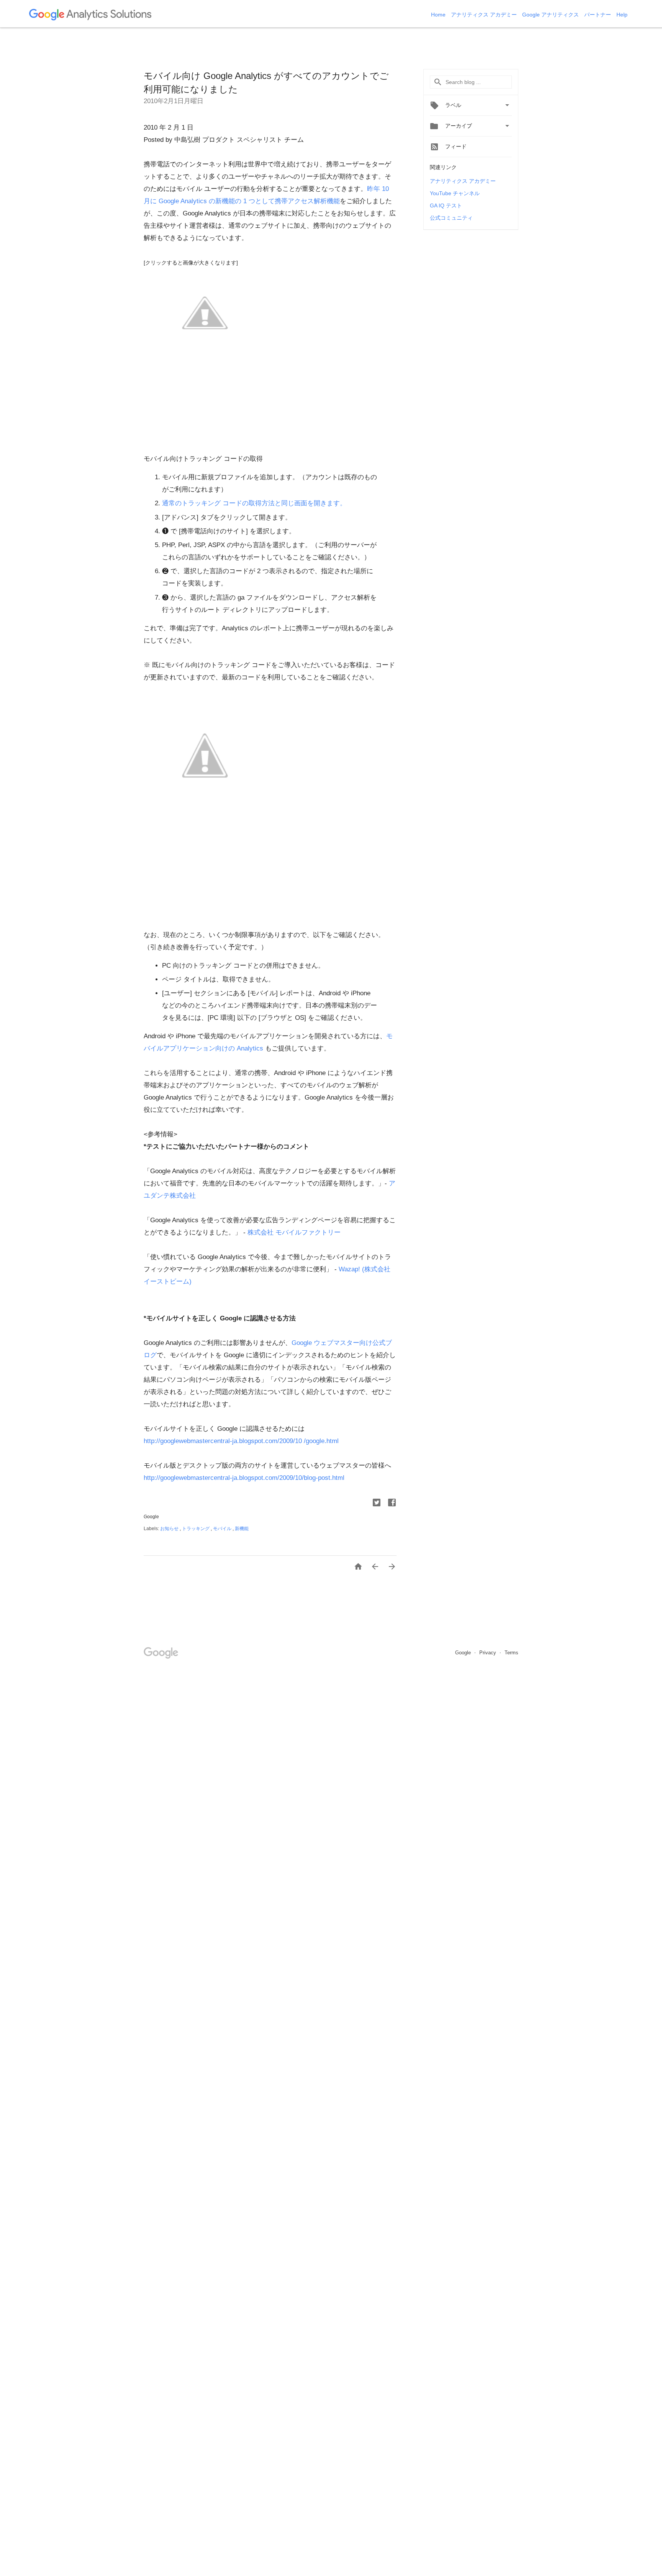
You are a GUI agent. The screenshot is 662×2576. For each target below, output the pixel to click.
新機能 (242, 1529)
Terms (511, 1653)
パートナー (598, 15)
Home (439, 15)
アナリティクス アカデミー (485, 15)
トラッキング (196, 1529)
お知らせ (170, 1529)
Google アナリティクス (551, 15)
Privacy (488, 1653)
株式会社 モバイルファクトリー (294, 1232)
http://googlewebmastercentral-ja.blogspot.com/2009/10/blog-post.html (244, 1478)
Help (622, 15)
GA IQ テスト (446, 205)
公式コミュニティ (451, 218)
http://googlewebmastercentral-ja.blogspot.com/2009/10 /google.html (241, 1441)
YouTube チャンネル (455, 193)
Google (464, 1653)
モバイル (223, 1529)
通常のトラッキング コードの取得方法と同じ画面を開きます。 (254, 503)
